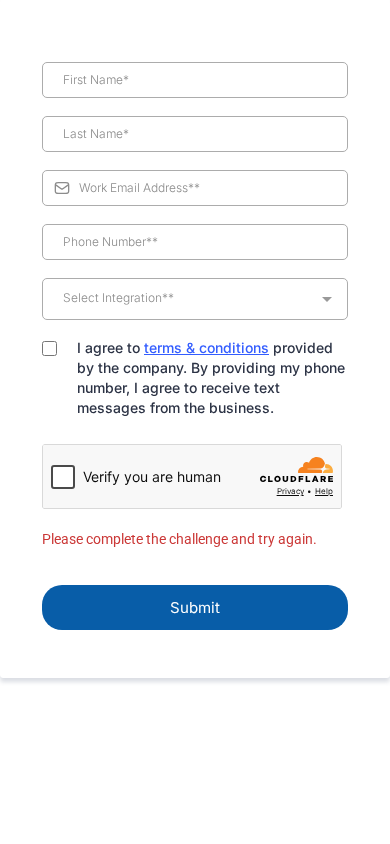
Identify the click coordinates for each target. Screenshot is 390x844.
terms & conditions (206, 347)
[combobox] (195, 299)
